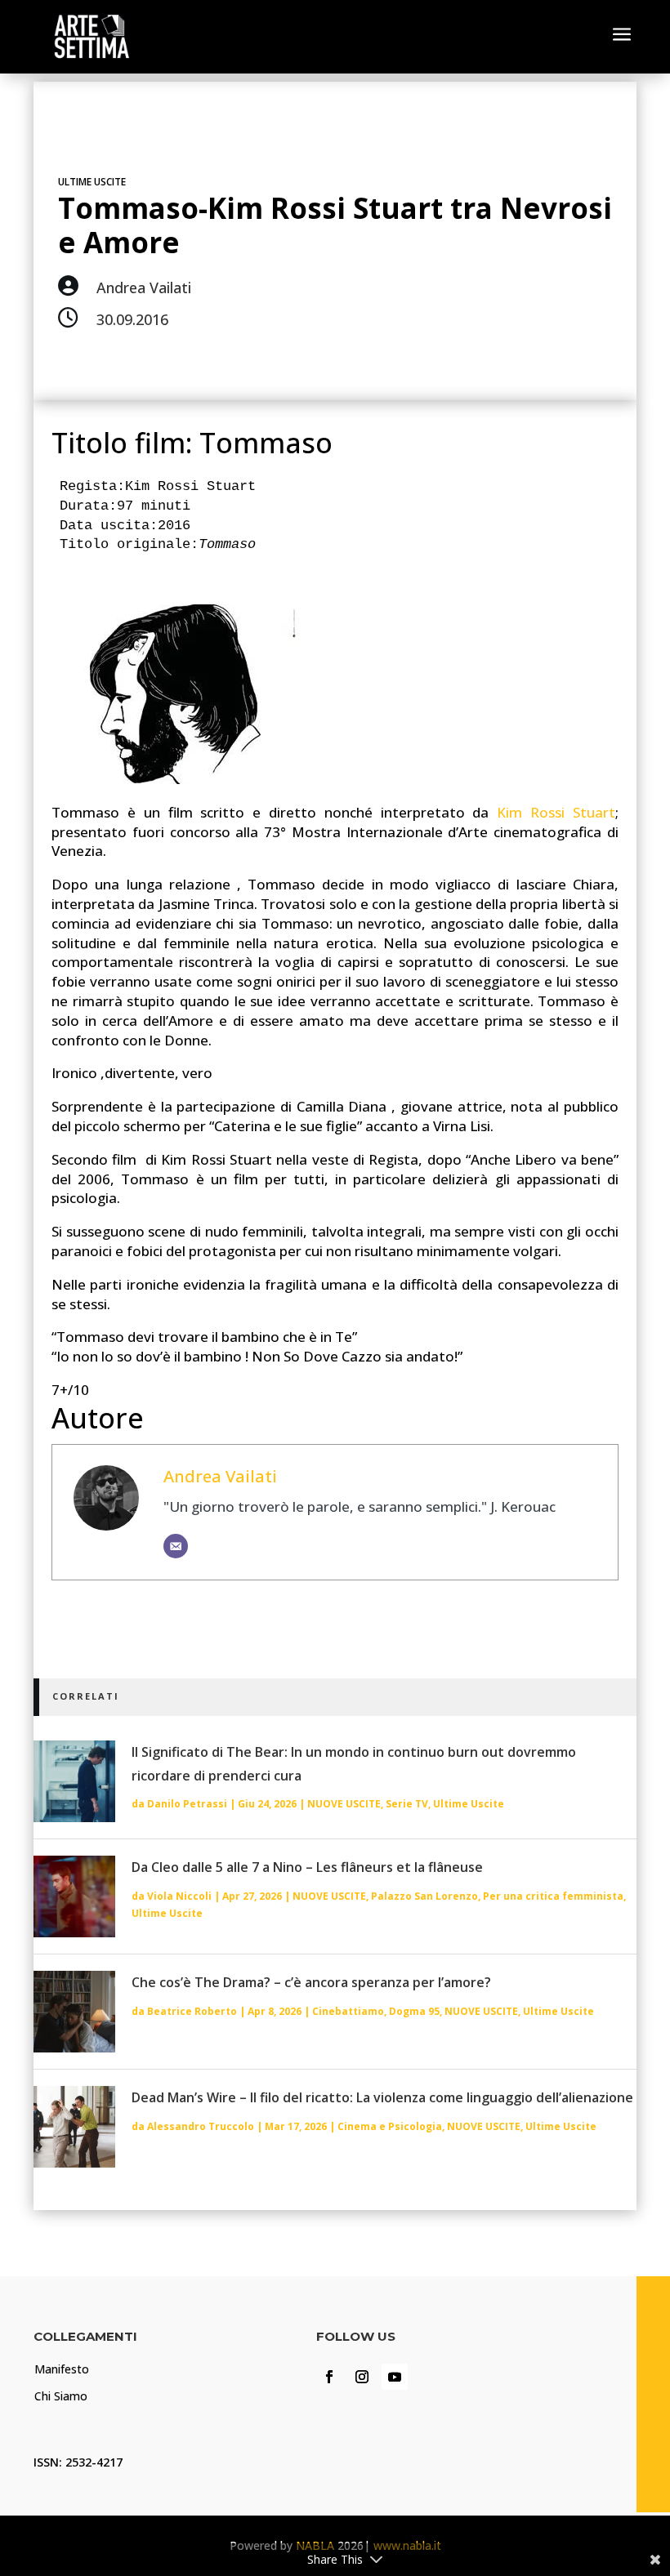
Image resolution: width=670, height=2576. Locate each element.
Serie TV (407, 1804)
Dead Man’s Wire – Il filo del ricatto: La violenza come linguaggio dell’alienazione (382, 2097)
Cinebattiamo (348, 2011)
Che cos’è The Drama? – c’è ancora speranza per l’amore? (311, 1982)
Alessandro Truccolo (201, 2126)
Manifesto (62, 2369)
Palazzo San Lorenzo (424, 1896)
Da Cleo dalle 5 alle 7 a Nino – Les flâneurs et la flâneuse (307, 1867)
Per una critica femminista (553, 1896)
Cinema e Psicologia (390, 2126)
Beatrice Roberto (192, 2011)
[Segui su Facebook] (329, 2377)
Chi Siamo (61, 2396)
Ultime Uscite (92, 182)
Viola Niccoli (179, 1896)
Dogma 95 (414, 2011)
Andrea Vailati (220, 1476)
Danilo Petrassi (187, 1804)
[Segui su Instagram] (362, 2377)
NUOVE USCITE (344, 1804)
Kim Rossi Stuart (556, 812)
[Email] (176, 1546)
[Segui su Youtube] (395, 2377)
